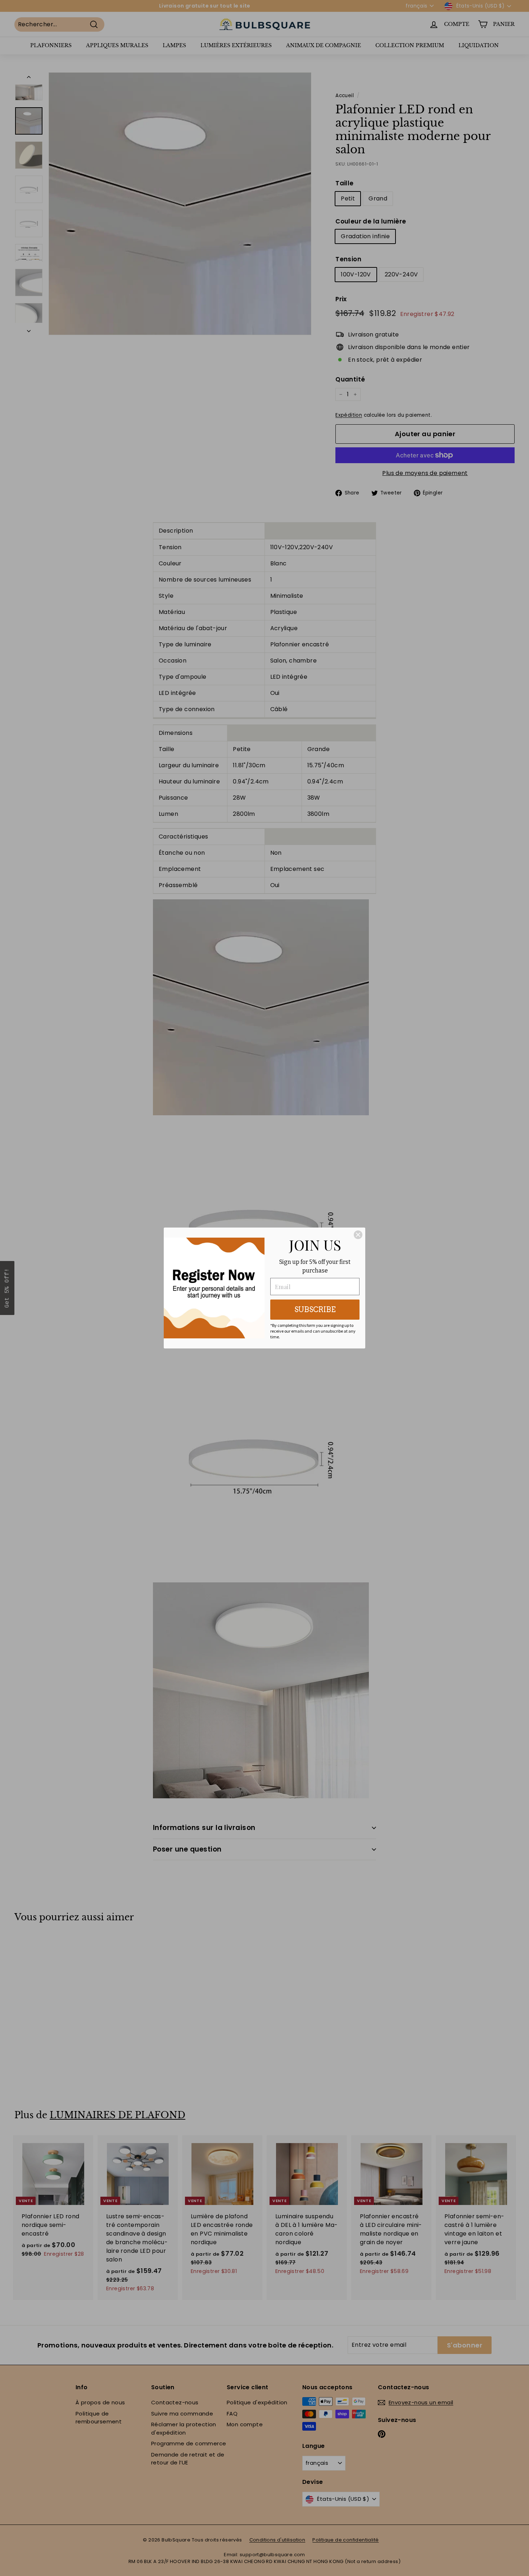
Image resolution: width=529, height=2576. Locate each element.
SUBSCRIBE (315, 1310)
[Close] (358, 1235)
